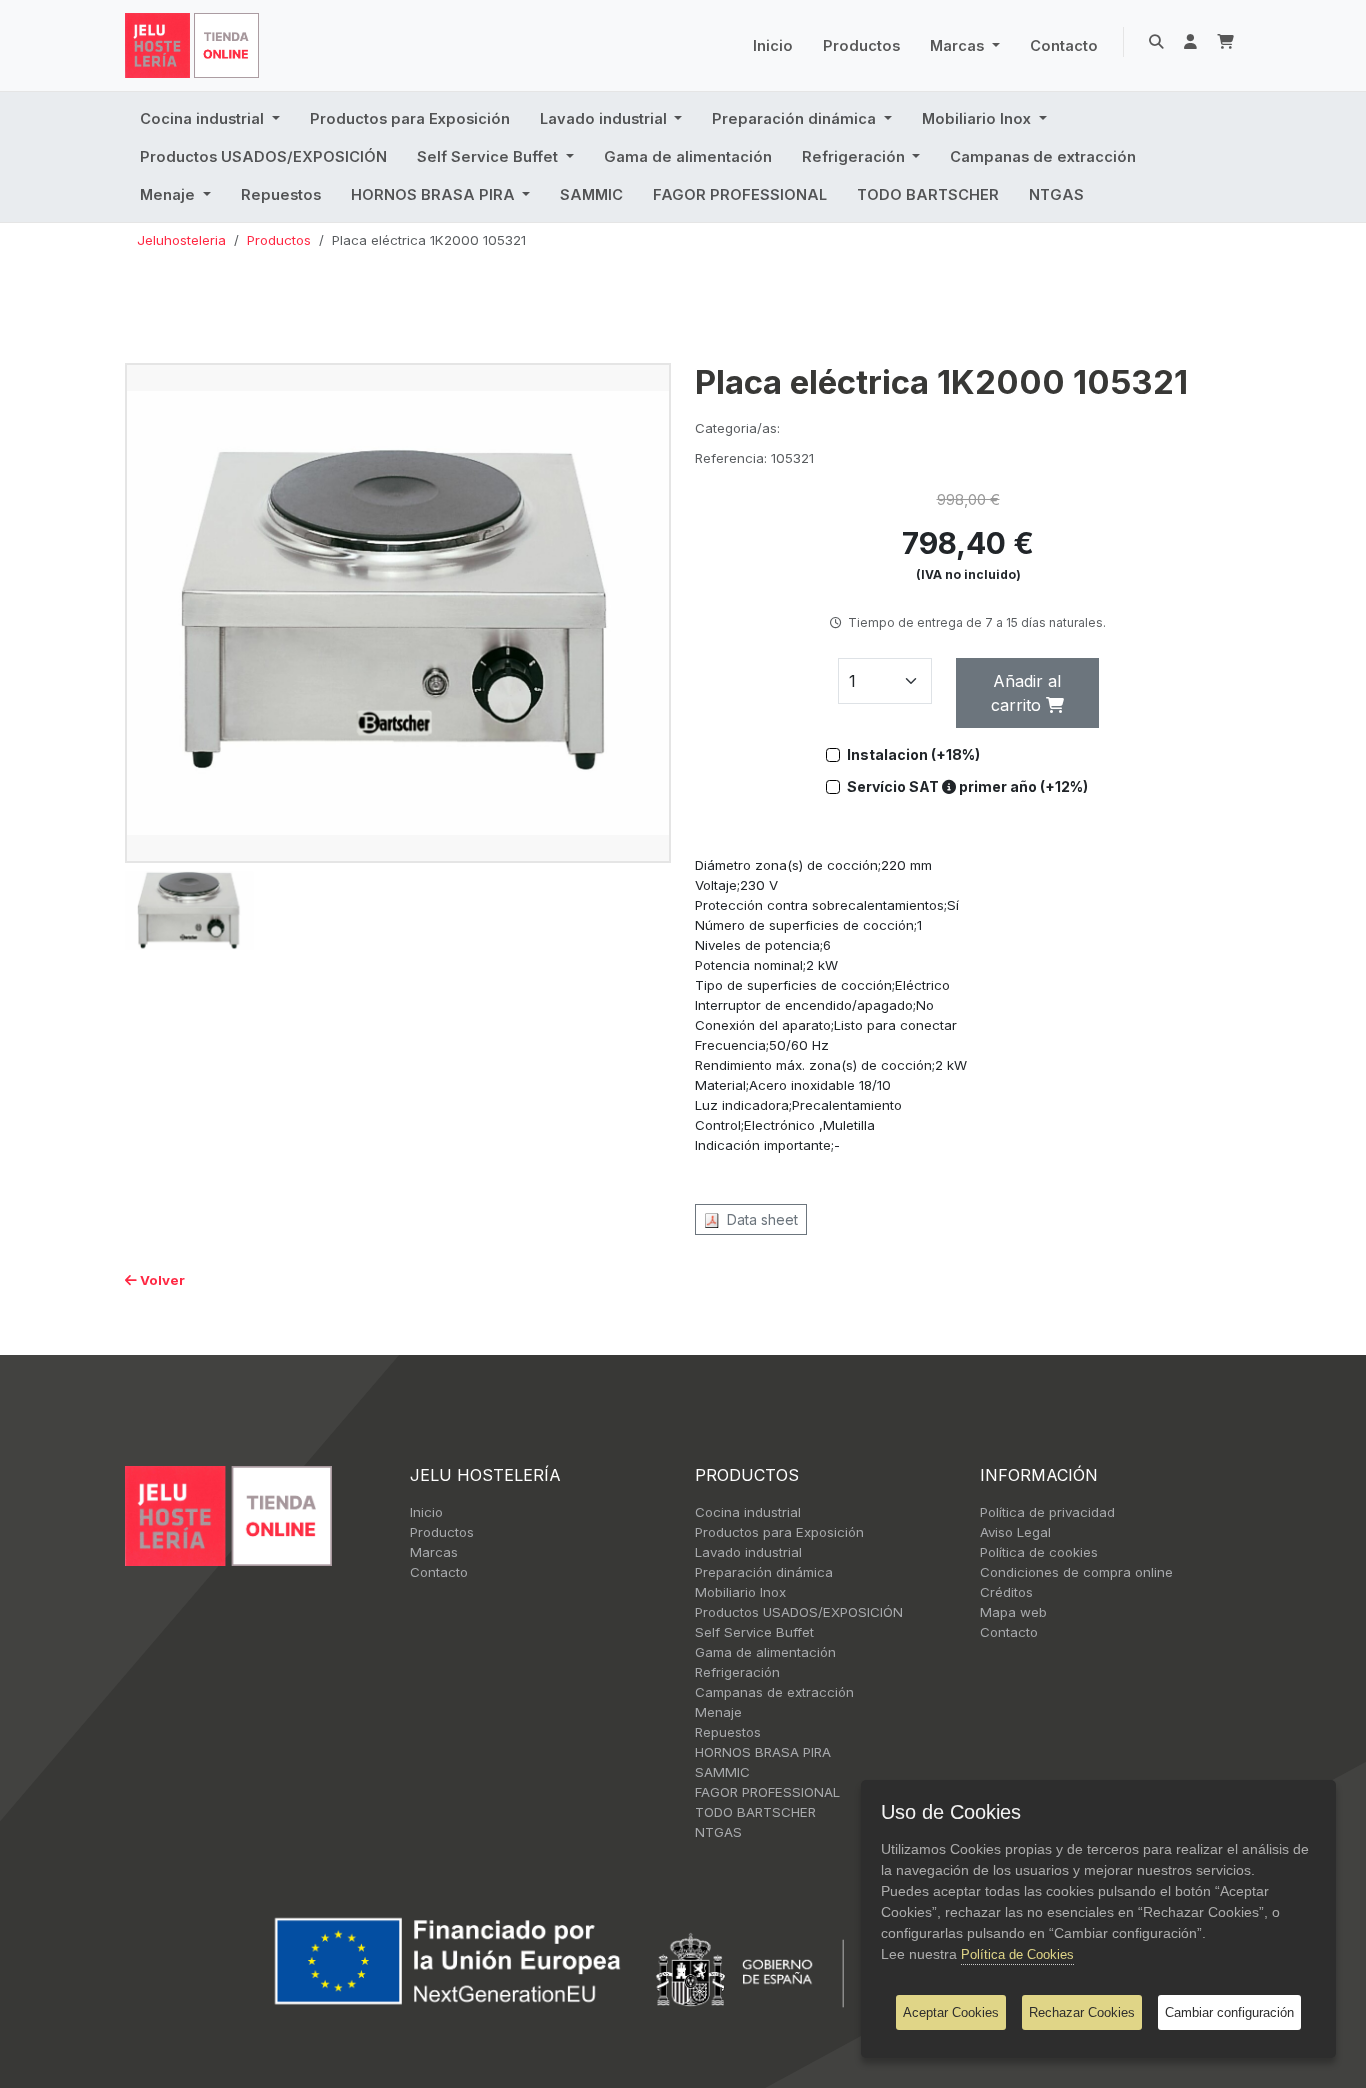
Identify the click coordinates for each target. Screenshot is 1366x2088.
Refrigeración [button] (855, 157)
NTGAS (1056, 195)
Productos (861, 46)
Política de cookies (1039, 1552)
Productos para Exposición (410, 119)
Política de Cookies (1017, 1954)
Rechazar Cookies (1082, 2012)
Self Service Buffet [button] (489, 157)
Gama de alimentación (688, 157)
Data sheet (758, 1219)
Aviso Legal (1015, 1532)
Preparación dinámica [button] (796, 119)
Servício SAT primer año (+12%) (967, 786)
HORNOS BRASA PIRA (763, 1752)
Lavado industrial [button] (605, 119)
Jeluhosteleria (181, 240)
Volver (161, 1280)
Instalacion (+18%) (913, 754)
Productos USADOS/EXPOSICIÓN (263, 157)
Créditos (1006, 1592)
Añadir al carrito (1026, 693)
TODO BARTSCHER (928, 195)
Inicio (773, 46)
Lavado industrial (748, 1552)
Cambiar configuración (1229, 2012)
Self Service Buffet (754, 1632)
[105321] (398, 612)
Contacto (1064, 46)
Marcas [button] (959, 46)
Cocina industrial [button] (204, 119)
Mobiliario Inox (740, 1592)
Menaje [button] (169, 195)
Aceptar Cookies (951, 2012)
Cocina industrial (748, 1512)
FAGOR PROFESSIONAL (740, 195)
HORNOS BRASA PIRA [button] (435, 195)
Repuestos (281, 195)
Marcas (434, 1552)
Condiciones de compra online (1076, 1572)
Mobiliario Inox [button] (978, 119)
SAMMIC (591, 195)
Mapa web (1013, 1612)
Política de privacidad (1047, 1512)
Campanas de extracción (1043, 157)
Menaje (718, 1712)
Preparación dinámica (764, 1572)
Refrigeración (737, 1672)
